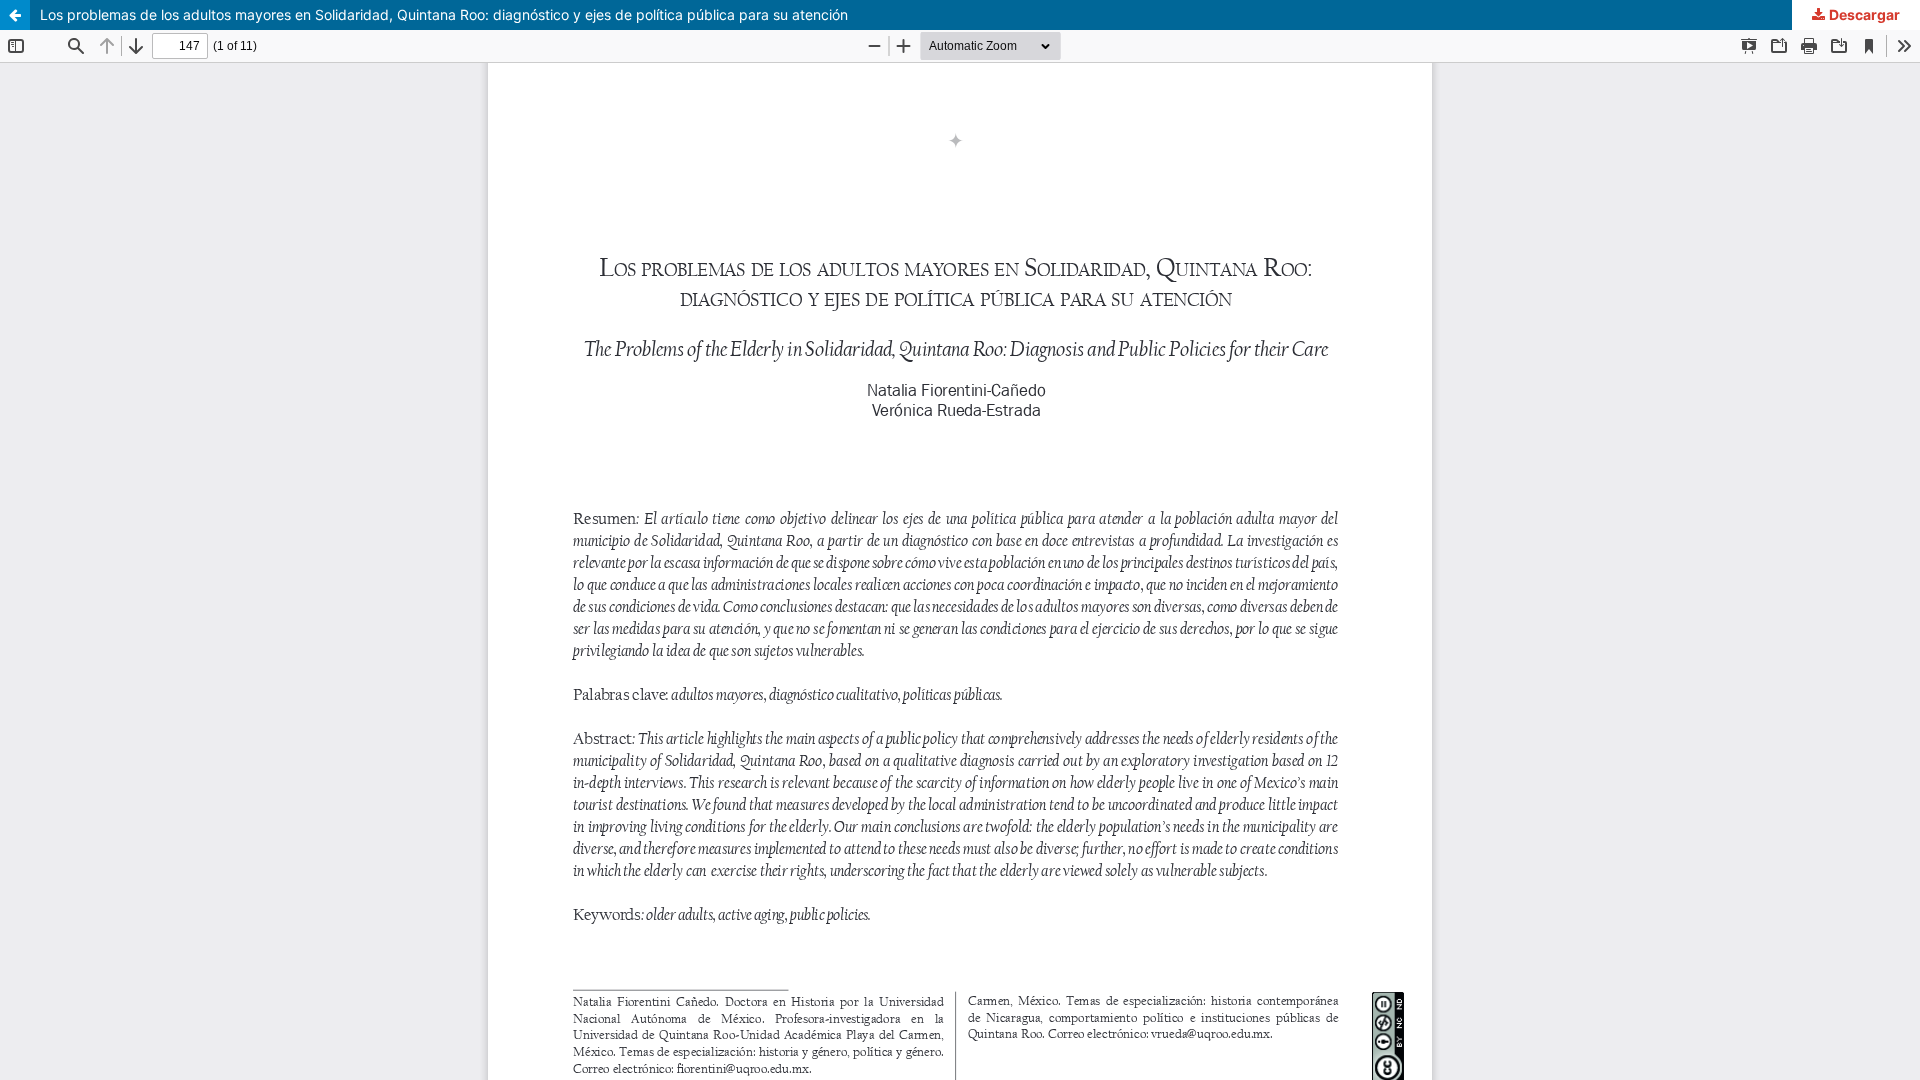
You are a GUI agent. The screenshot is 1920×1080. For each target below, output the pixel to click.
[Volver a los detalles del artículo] (15, 15)
